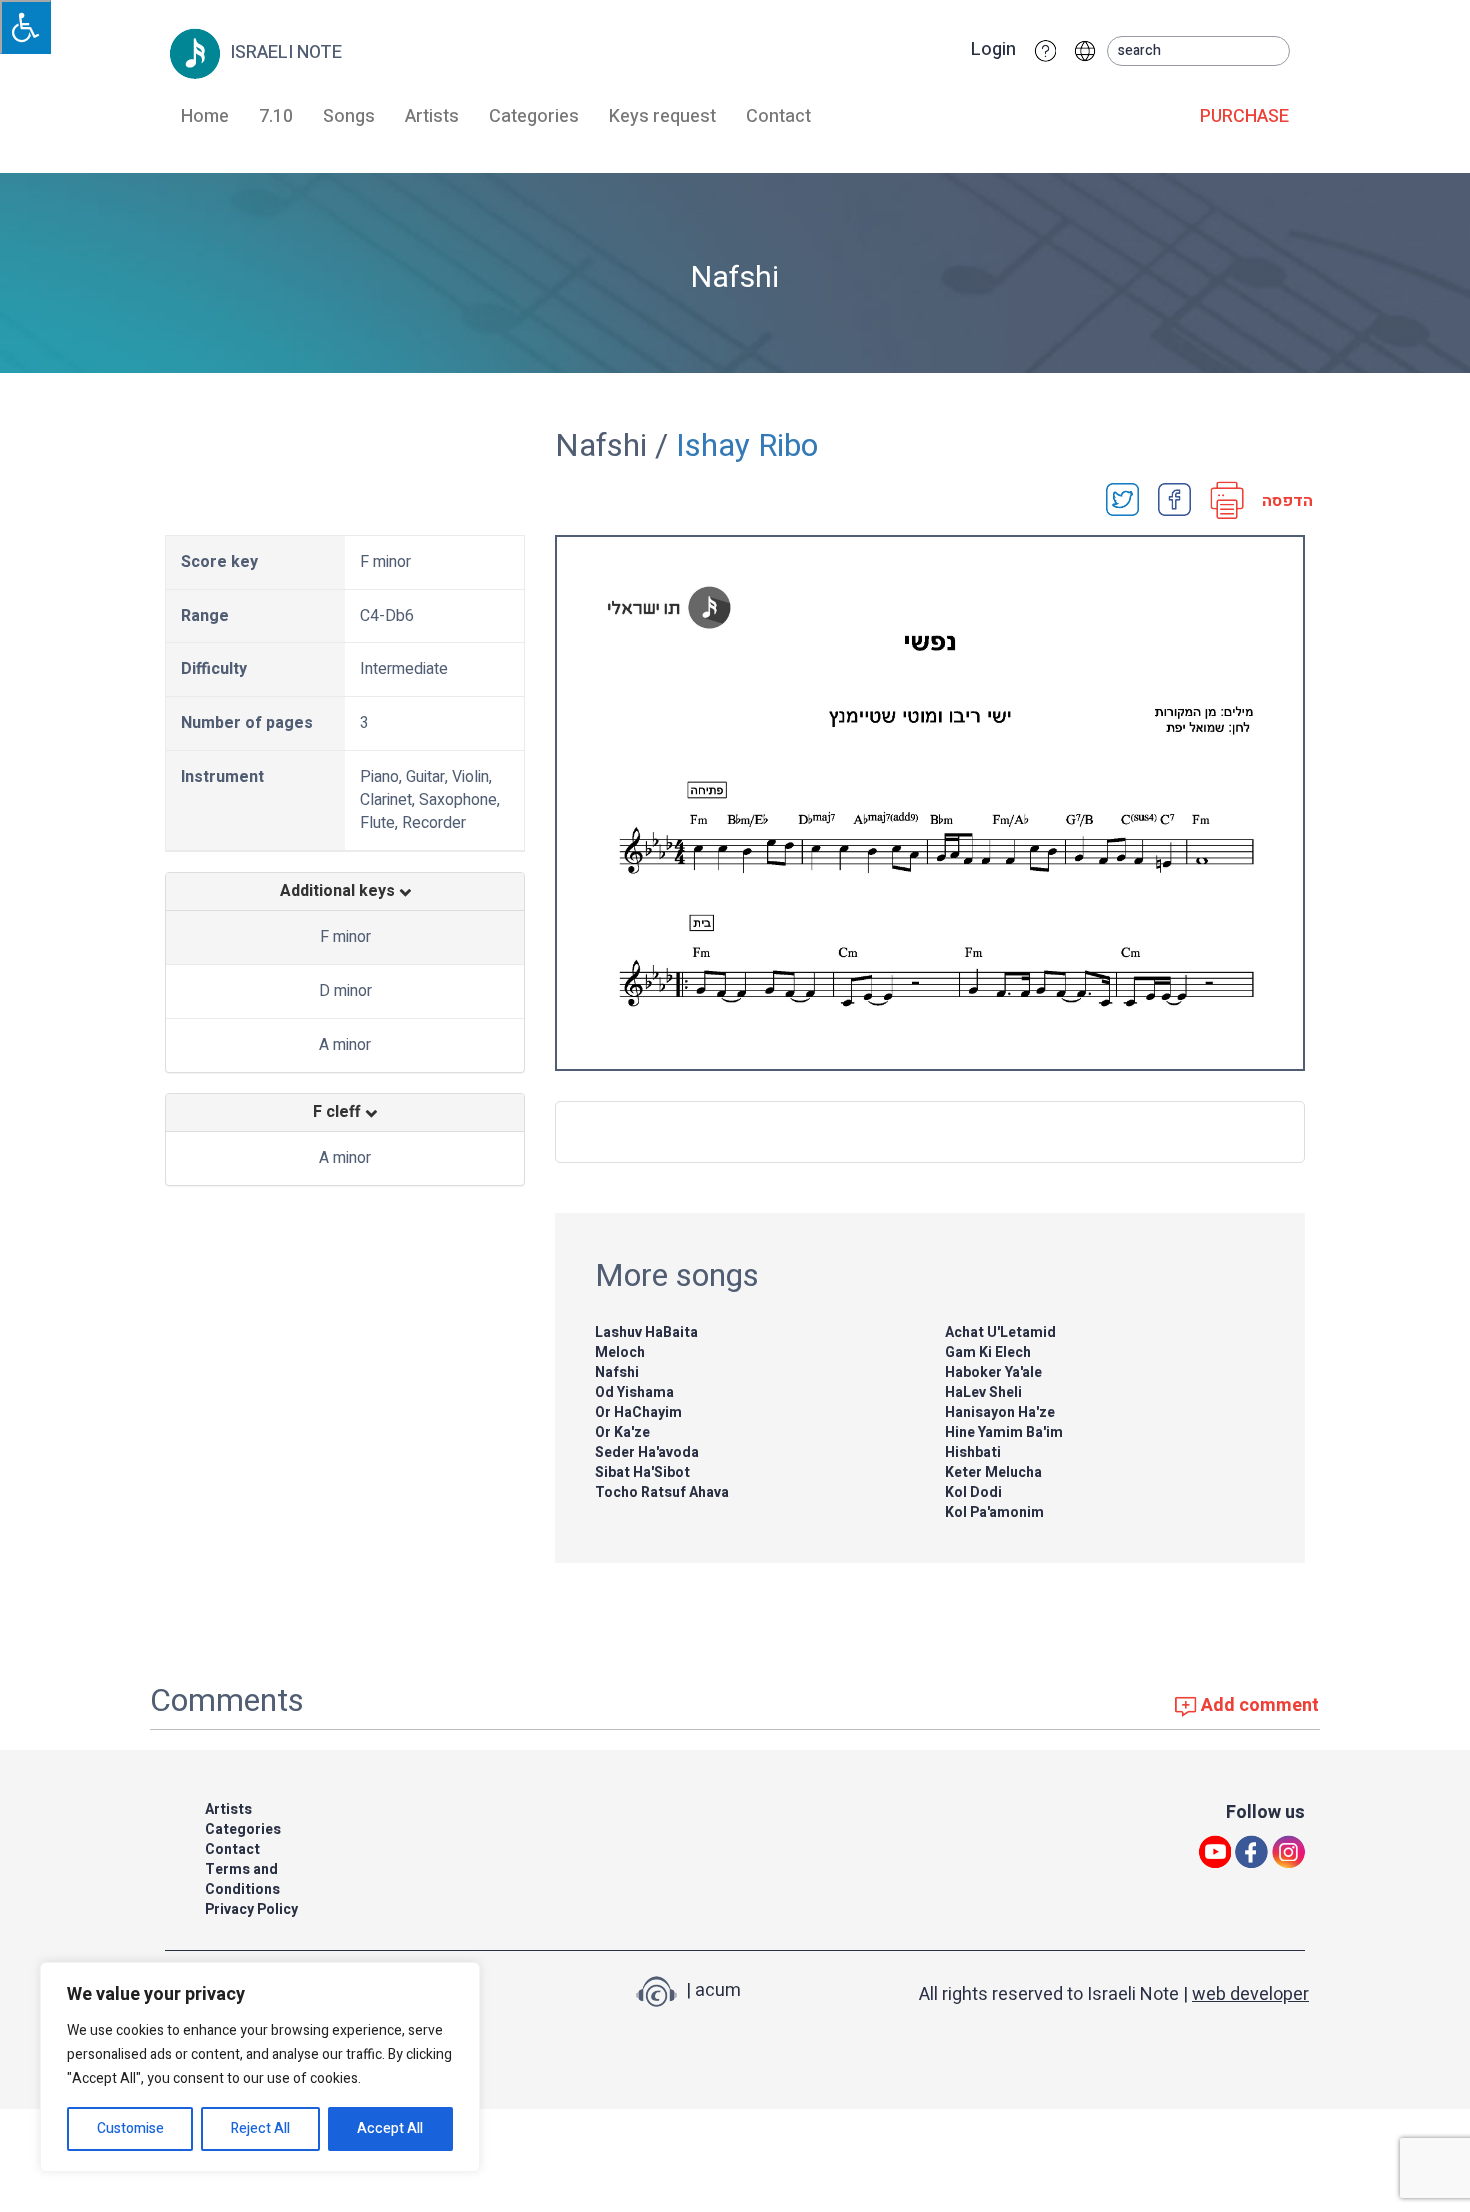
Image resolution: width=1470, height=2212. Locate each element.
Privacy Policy (251, 1909)
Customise (130, 2128)
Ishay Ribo (747, 445)
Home (205, 116)
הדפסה (1281, 501)
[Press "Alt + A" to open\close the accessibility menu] (25, 27)
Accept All (390, 2128)
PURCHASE (1244, 116)
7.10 (276, 116)
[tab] (345, 892)
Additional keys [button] (339, 892)
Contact (778, 116)
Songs (349, 116)
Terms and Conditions (242, 1879)
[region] (260, 2067)
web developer (1250, 1994)
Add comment (1258, 1705)
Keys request (662, 116)
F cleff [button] (339, 1113)
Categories (534, 116)
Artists (432, 116)
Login (993, 50)
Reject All (260, 2128)
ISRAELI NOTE (284, 52)
